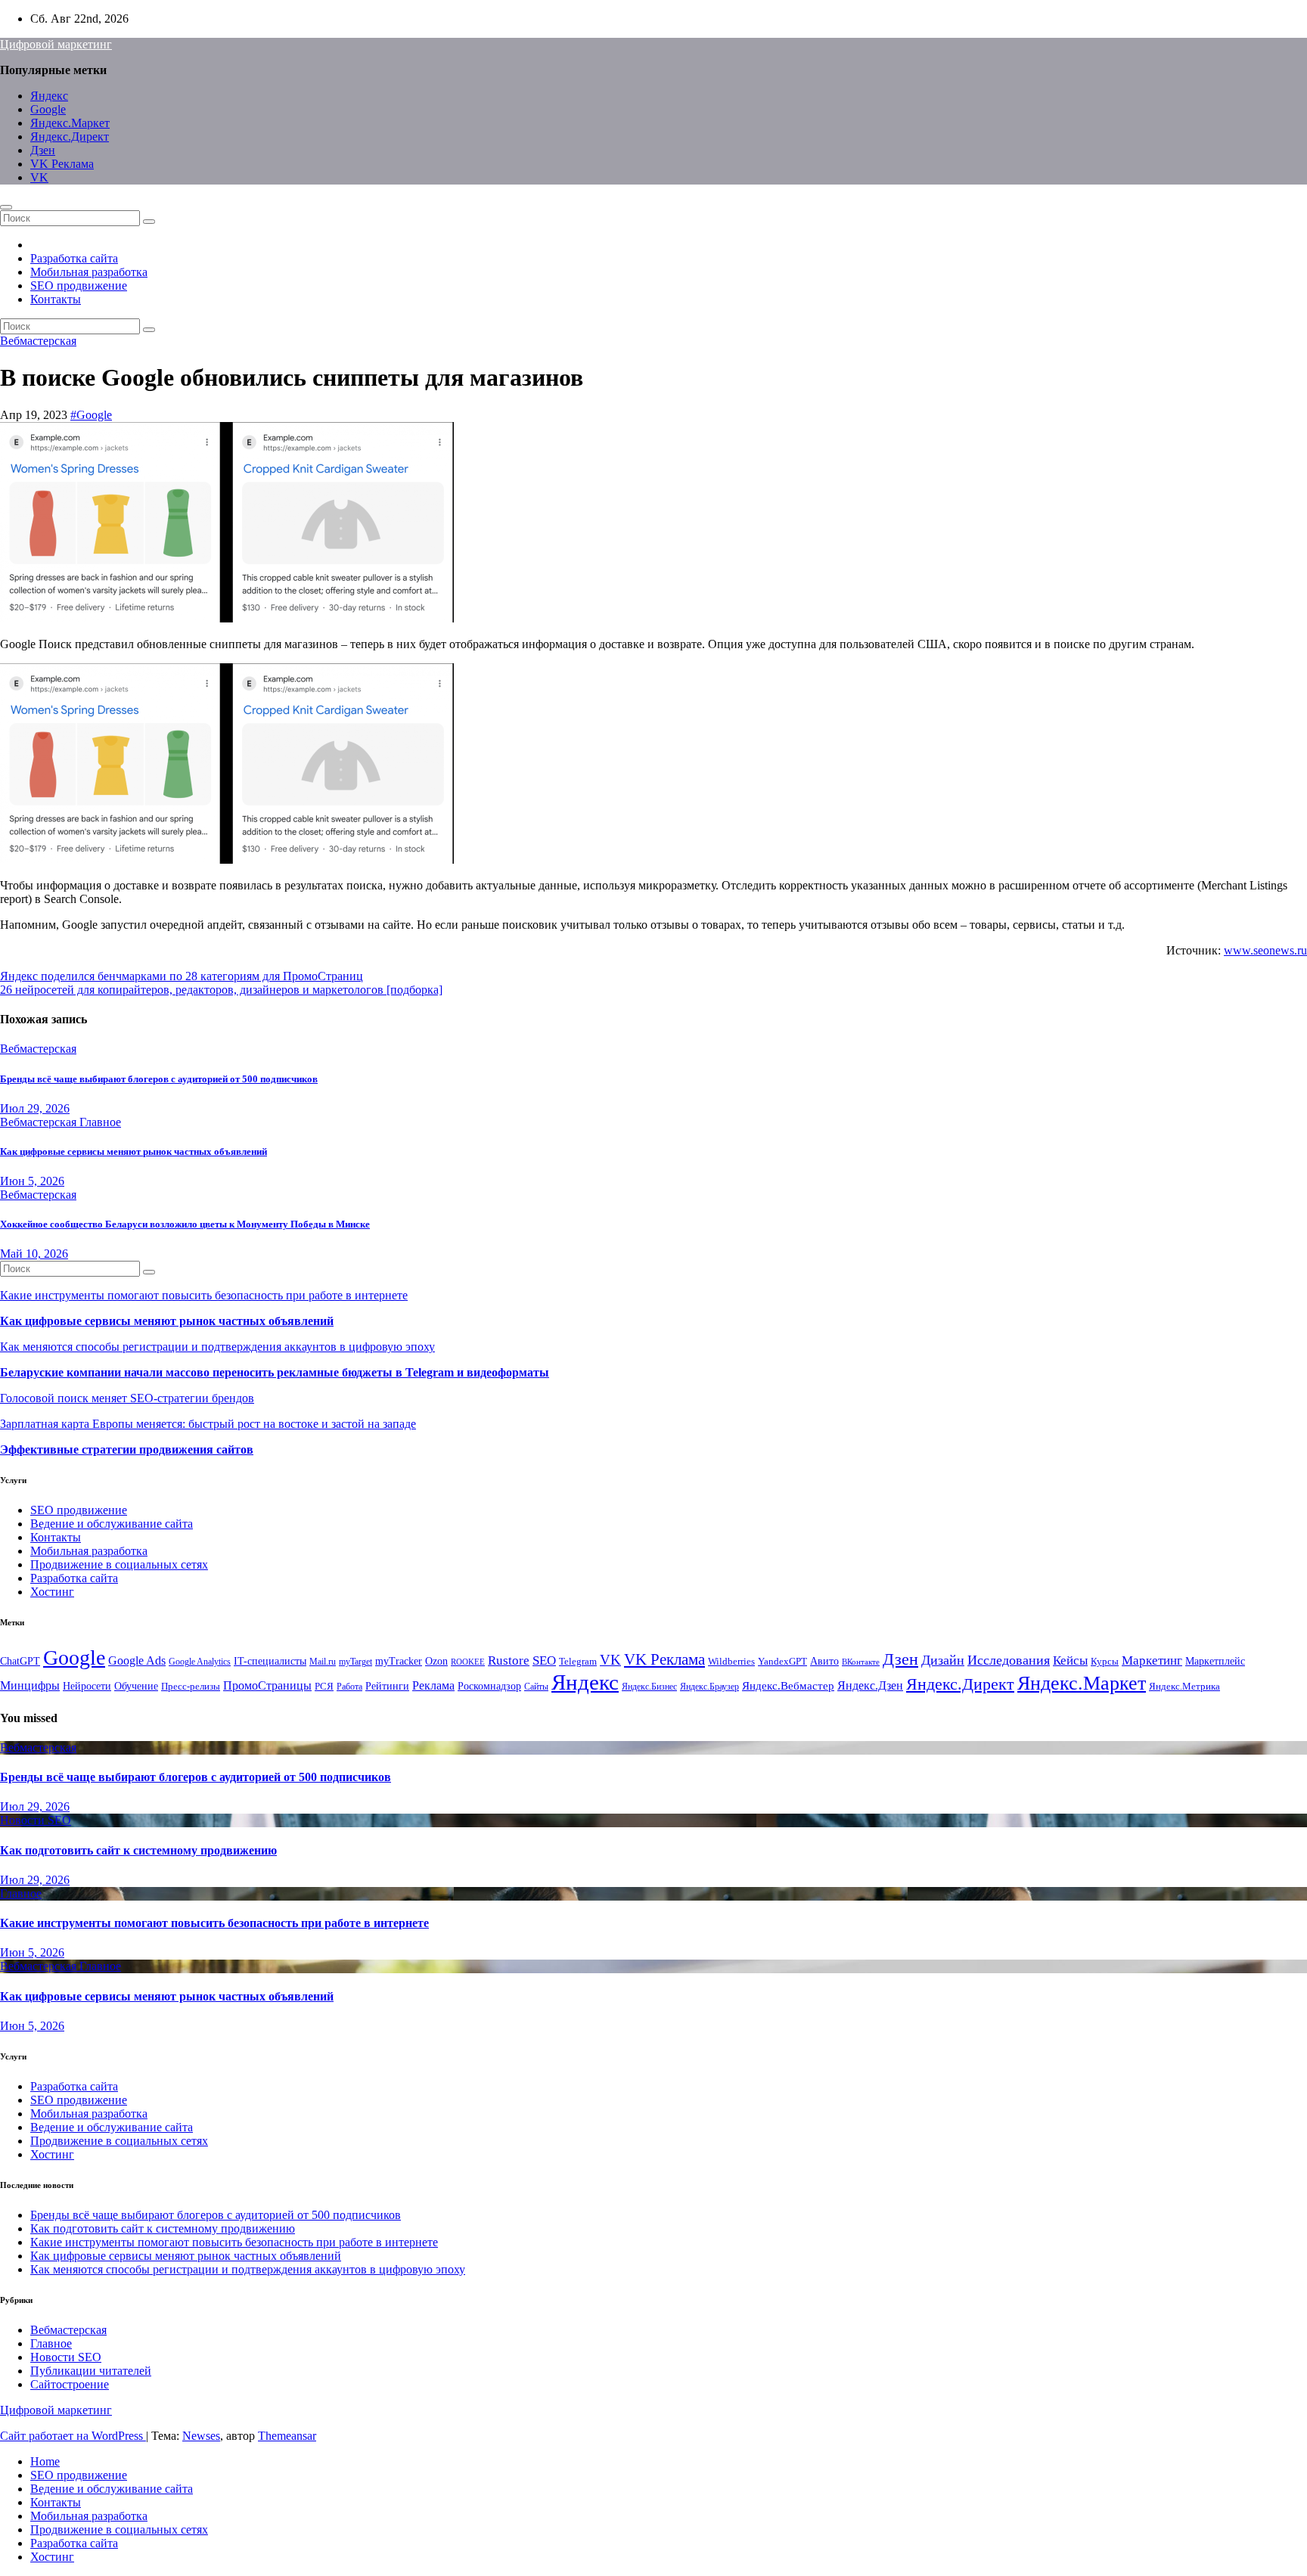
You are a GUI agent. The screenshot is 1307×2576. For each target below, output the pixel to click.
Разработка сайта (74, 258)
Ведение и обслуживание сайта (112, 1524)
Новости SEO (36, 1820)
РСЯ (324, 1687)
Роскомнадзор (489, 1686)
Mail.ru (323, 1662)
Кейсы (1070, 1660)
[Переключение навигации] (6, 207)
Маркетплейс (1215, 1661)
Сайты (536, 1687)
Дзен (43, 150)
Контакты (56, 299)
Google (48, 109)
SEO (544, 1660)
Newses (201, 2436)
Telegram (578, 1662)
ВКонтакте (861, 1662)
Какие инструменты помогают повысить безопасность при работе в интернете (204, 1295)
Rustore (509, 1660)
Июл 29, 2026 (35, 1108)
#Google (91, 415)
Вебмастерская (38, 341)
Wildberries (731, 1662)
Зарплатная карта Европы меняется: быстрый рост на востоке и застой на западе (208, 1424)
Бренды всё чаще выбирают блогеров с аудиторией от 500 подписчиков (159, 1079)
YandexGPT (782, 1662)
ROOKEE (468, 1662)
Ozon (436, 1661)
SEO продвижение (79, 286)
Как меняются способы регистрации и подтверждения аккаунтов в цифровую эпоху (217, 1347)
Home (45, 2461)
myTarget (355, 1662)
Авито (824, 1661)
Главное (100, 1122)
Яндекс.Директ (70, 137)
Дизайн (943, 1660)
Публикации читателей (91, 2371)
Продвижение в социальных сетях (119, 1564)
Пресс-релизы (191, 1687)
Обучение (136, 1686)
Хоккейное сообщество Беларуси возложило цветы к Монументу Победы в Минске (185, 1224)
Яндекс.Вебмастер (788, 1685)
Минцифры (30, 1685)
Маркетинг (1152, 1660)
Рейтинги (387, 1686)
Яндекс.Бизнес (649, 1687)
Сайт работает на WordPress (73, 2436)
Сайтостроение (70, 2384)
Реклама (433, 1686)
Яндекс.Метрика (1184, 1687)
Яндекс (49, 96)
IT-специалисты (270, 1661)
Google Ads (137, 1660)
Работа (349, 1687)
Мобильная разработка (89, 272)
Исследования (1009, 1660)
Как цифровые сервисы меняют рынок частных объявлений (133, 1151)
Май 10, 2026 (34, 1254)
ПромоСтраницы (267, 1685)
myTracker (399, 1661)
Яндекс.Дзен (870, 1685)
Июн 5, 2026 (32, 1181)
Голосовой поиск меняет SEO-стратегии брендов (127, 1398)
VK (39, 177)
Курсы (1105, 1662)
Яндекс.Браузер (709, 1687)
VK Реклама (62, 164)
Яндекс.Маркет (70, 123)
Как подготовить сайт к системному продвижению (138, 1850)
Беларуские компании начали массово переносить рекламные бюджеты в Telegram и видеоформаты (275, 1372)
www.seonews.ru (1265, 950)
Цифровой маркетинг (56, 44)
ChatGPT (20, 1661)
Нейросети (87, 1686)
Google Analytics (200, 1662)
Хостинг (52, 1592)
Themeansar (287, 2436)
